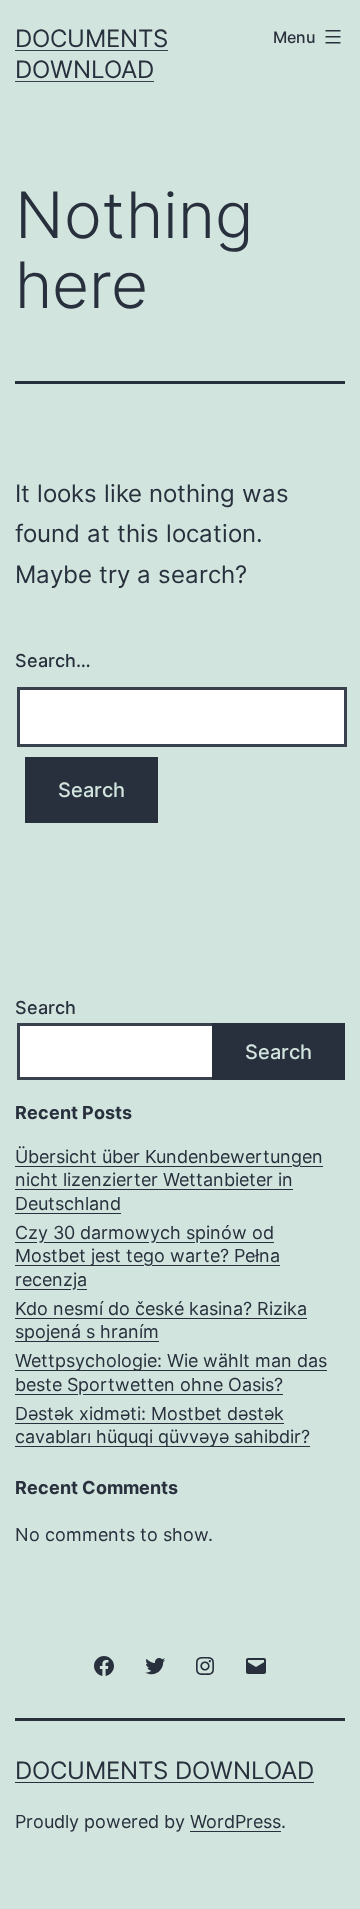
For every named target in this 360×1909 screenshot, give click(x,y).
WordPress (235, 1821)
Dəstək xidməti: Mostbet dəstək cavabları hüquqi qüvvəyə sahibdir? (162, 1425)
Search (45, 1007)
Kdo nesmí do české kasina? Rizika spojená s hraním (161, 1320)
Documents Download (164, 1770)
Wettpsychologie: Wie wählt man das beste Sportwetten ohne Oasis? (171, 1372)
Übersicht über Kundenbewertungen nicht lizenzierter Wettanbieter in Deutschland (169, 1180)
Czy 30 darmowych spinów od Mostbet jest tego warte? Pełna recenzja (147, 1256)
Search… (53, 660)
